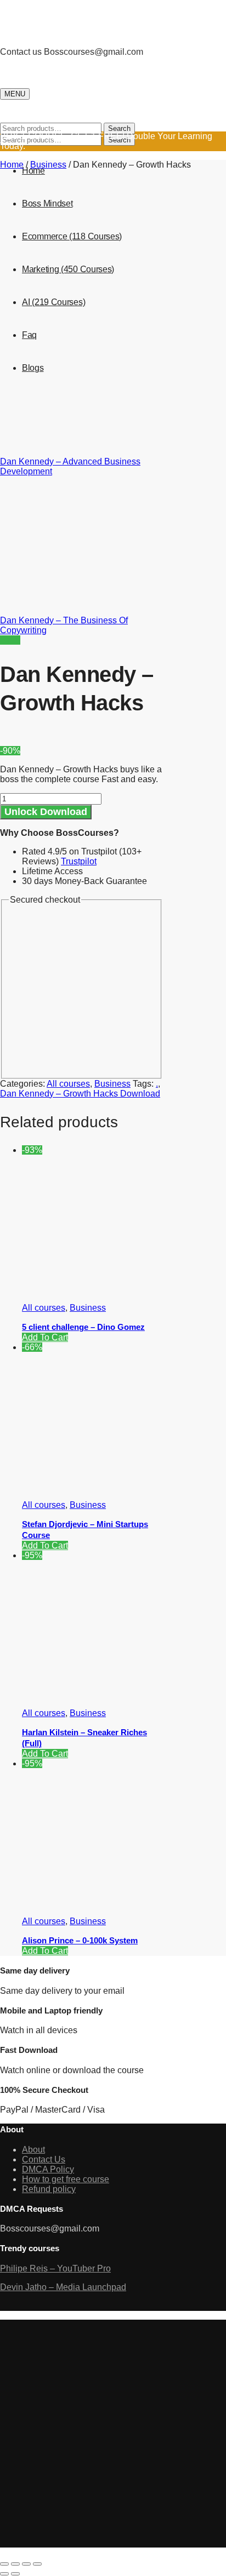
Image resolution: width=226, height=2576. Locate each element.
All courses (68, 1084)
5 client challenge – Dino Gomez (83, 1327)
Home (12, 165)
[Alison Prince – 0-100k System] (104, 1903)
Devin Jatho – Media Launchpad (63, 2287)
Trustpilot (79, 861)
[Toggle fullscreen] (26, 2564)
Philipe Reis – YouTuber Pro (55, 2268)
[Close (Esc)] (4, 2564)
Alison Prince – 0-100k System (80, 1940)
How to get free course (66, 2179)
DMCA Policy (48, 2169)
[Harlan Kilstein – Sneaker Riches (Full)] (104, 1694)
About (33, 2150)
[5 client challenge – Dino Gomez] (104, 1289)
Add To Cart (45, 1337)
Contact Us (44, 2159)
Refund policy (49, 2189)
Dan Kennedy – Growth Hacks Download (80, 1094)
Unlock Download (46, 812)
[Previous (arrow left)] (4, 2574)
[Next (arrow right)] (15, 2574)
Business (48, 165)
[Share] (15, 2564)
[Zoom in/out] (37, 2564)
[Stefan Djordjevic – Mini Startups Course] (104, 1486)
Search (119, 128)
